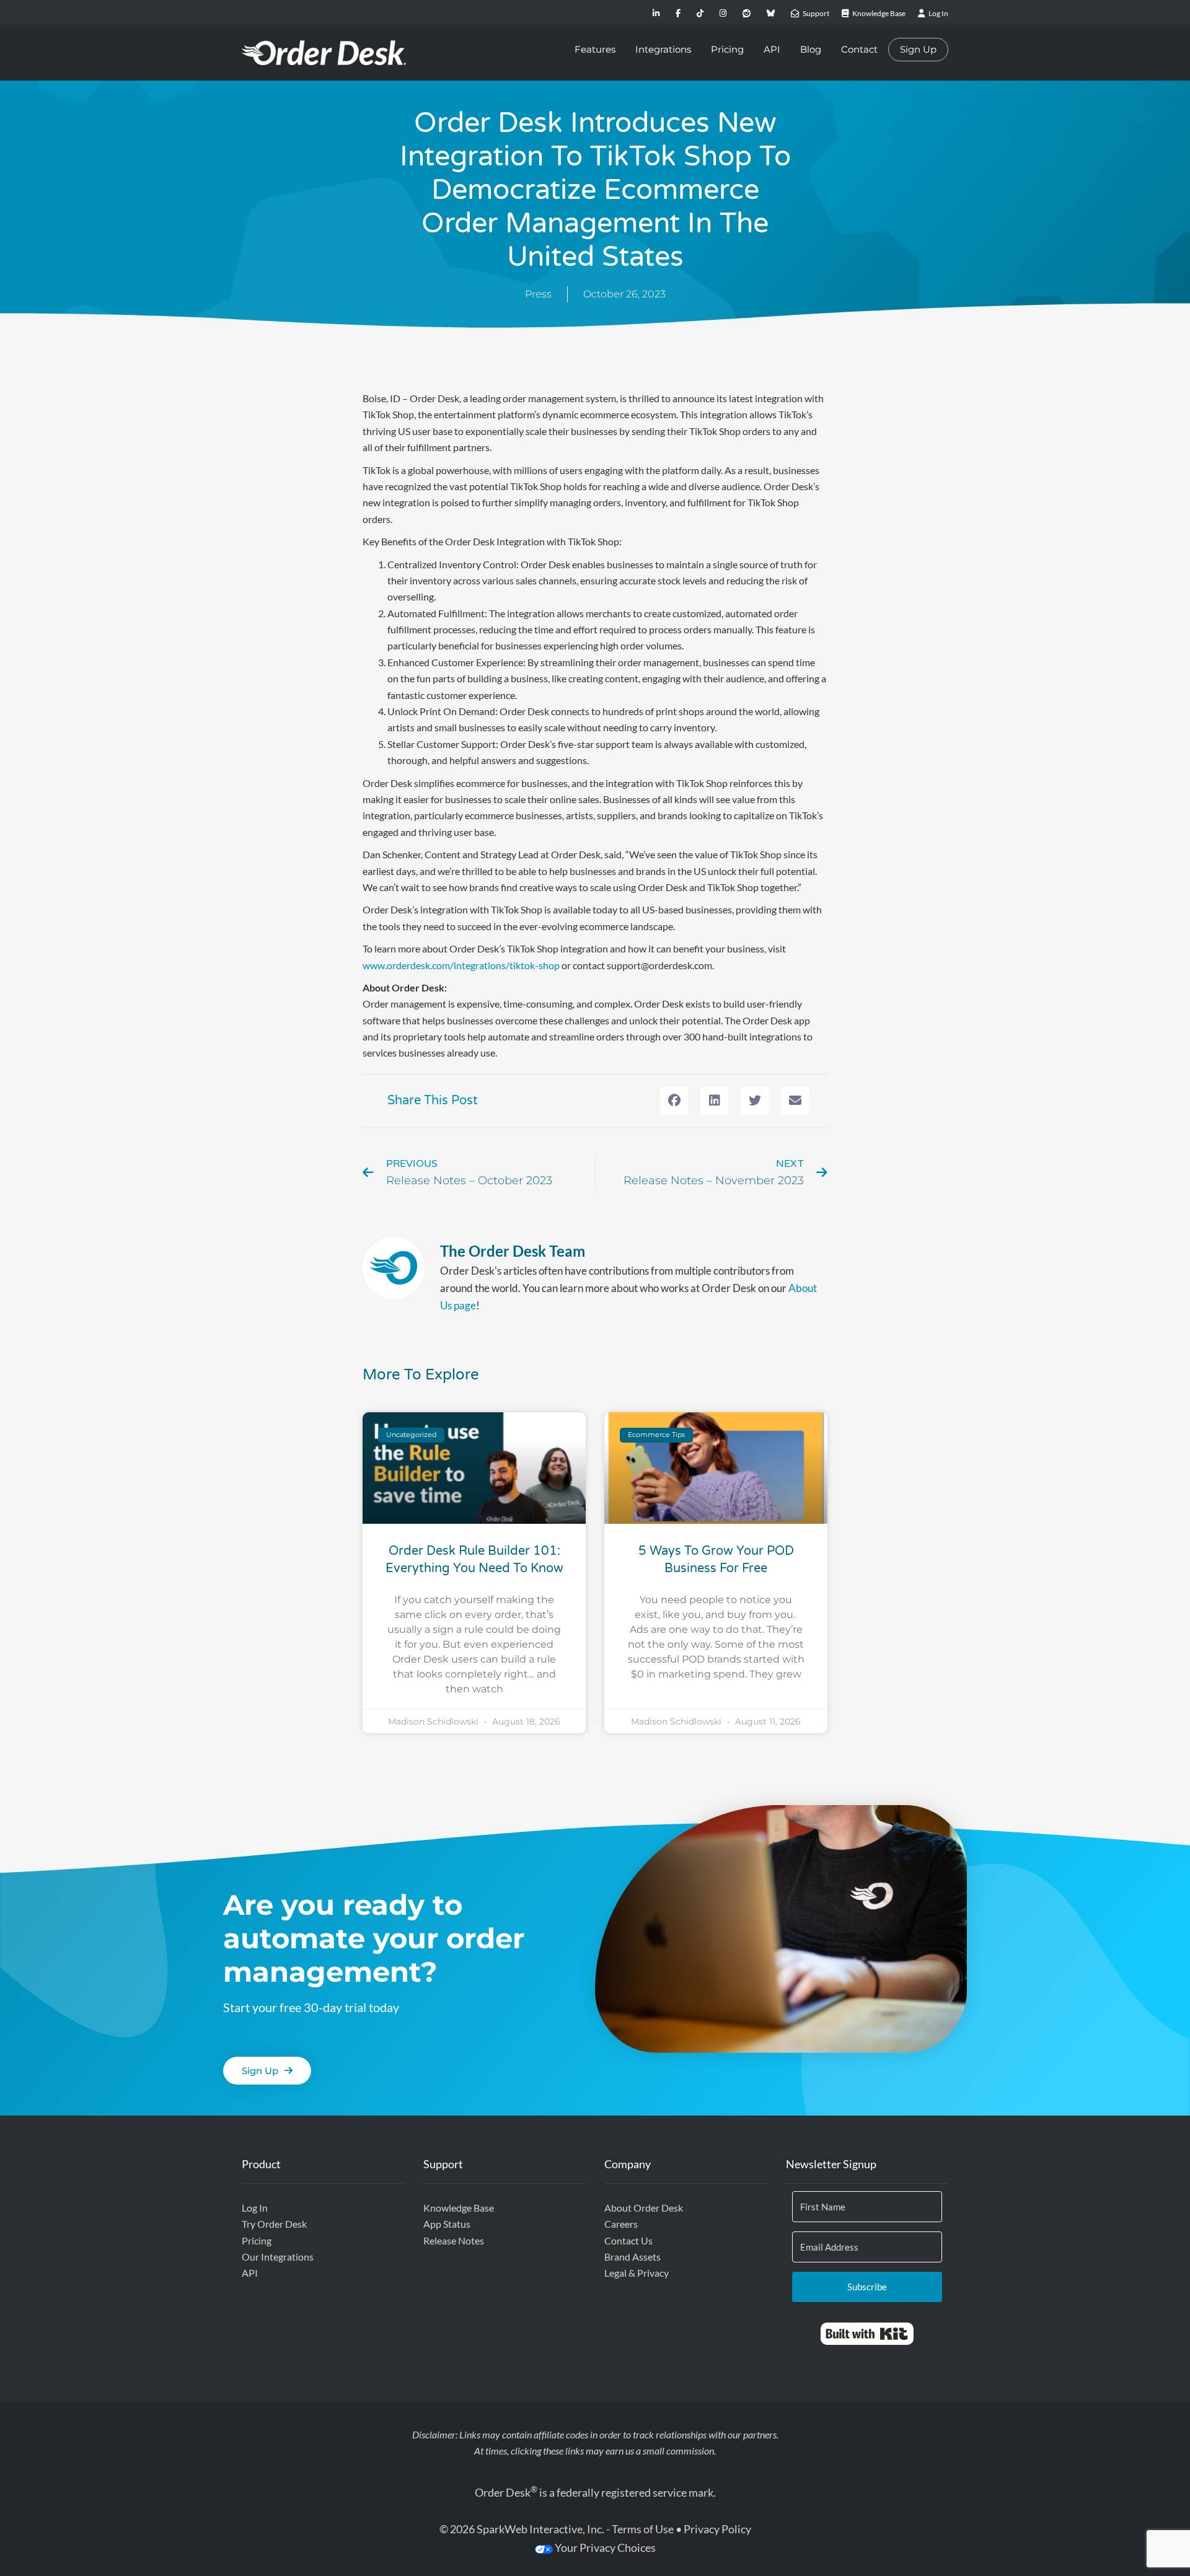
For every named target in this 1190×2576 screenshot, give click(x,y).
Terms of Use (643, 2529)
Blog (811, 49)
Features (595, 49)
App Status (447, 2224)
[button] (674, 1101)
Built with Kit (867, 2334)
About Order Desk (644, 2208)
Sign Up (918, 49)
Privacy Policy (717, 2529)
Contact (859, 49)
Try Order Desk (274, 2224)
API (772, 49)
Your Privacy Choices (604, 2547)
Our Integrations (278, 2257)
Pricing (727, 49)
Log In (255, 2208)
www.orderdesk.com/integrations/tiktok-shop (461, 965)
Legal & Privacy (637, 2273)
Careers (621, 2224)
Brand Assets (632, 2257)
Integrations (663, 49)
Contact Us (628, 2240)
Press (538, 294)
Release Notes (454, 2240)
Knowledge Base (459, 2208)
